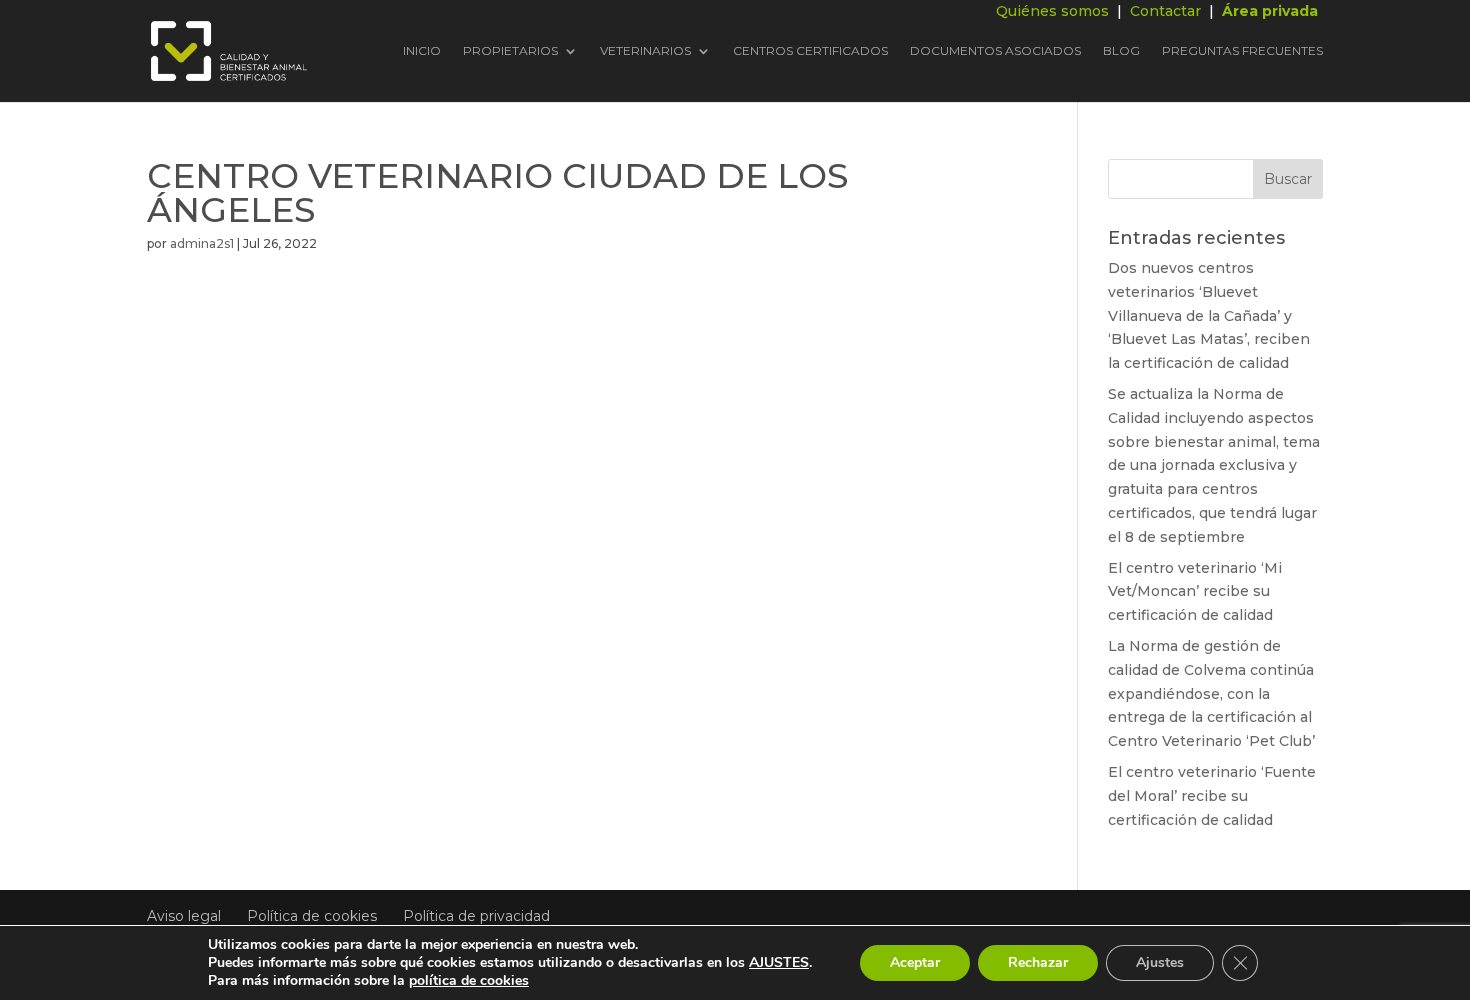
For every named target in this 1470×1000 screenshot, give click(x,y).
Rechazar (1038, 962)
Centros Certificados (810, 51)
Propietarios (510, 51)
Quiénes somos (1052, 11)
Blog (1121, 51)
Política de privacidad (476, 916)
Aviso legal (184, 916)
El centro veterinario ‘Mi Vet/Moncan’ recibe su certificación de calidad (1195, 592)
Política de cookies (312, 916)
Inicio (422, 51)
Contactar (1165, 11)
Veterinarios (645, 51)
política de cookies (469, 980)
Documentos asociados (995, 51)
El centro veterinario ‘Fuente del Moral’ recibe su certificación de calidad (1212, 796)
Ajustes (1160, 962)
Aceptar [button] (915, 962)
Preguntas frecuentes (1242, 51)
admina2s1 (202, 243)
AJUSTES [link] (779, 962)
